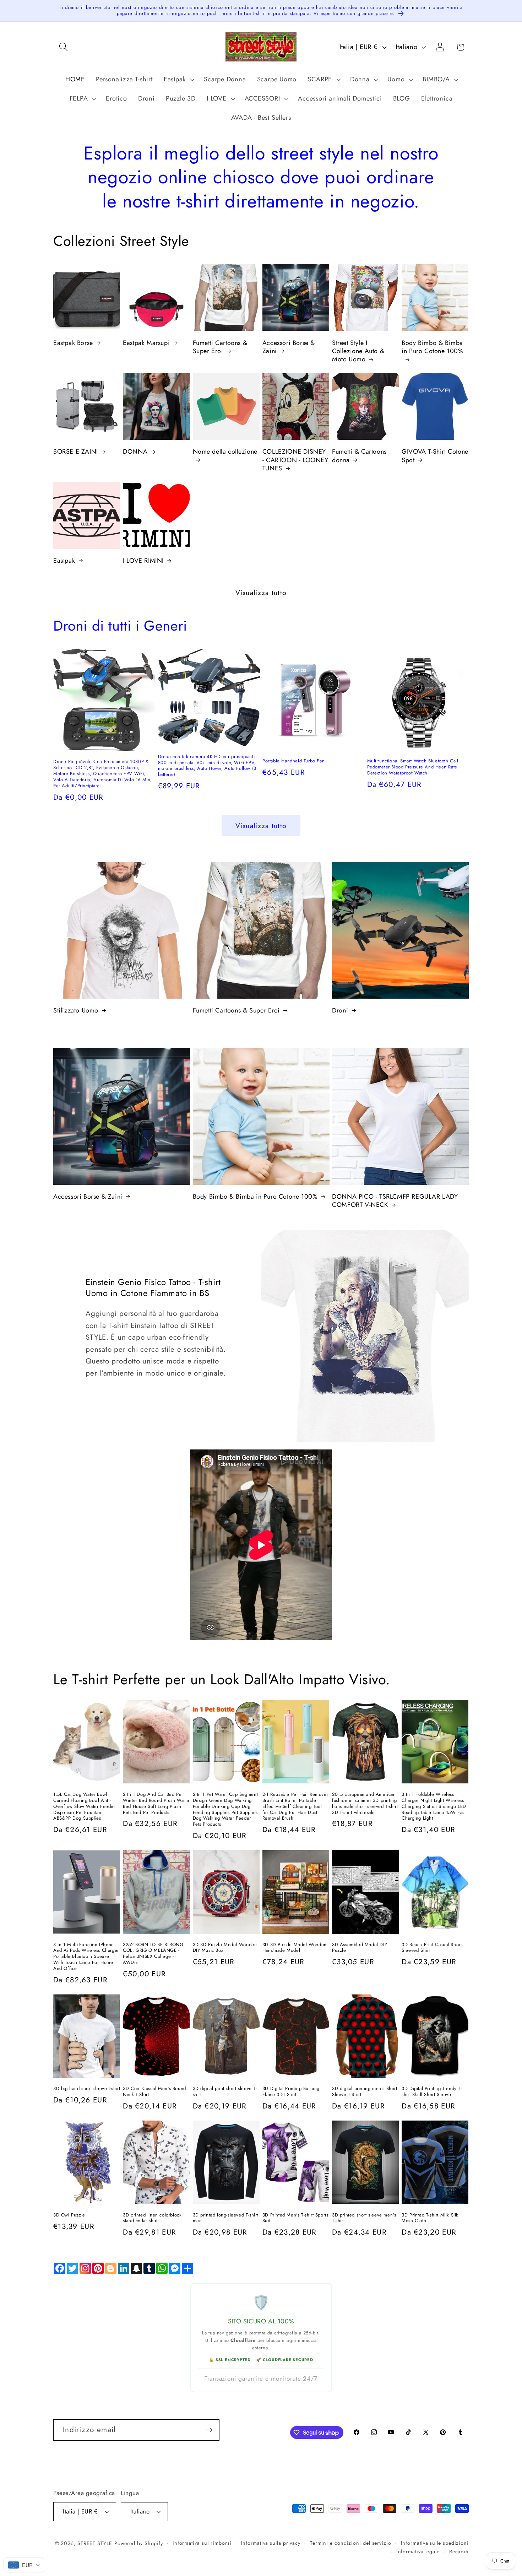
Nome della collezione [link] (225, 452)
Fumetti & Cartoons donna (359, 456)
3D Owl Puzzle (69, 2215)
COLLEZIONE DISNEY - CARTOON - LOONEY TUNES (295, 460)
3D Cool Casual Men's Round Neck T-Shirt (154, 2092)
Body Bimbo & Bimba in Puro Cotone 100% (432, 347)
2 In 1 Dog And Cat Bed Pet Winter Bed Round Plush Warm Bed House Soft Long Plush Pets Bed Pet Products (156, 1804)
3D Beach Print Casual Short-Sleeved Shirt (432, 1948)
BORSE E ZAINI (76, 452)
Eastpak (64, 561)
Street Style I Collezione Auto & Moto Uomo (358, 351)
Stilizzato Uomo (76, 1011)
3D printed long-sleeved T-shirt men (226, 2218)
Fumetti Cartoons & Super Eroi (220, 347)
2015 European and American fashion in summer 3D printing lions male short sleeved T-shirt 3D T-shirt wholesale (365, 1804)
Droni (340, 1011)
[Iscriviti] (209, 2430)
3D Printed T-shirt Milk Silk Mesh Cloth (430, 2218)
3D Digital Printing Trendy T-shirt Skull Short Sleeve (432, 2092)
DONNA (135, 452)
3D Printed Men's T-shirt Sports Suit (295, 2218)
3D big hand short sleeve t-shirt (87, 2089)
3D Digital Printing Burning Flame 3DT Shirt (291, 2092)
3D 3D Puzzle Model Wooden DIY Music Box (225, 1948)
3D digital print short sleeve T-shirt (225, 2092)
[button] (63, 47)
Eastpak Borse (73, 343)
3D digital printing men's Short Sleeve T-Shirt (365, 2092)
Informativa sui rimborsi (202, 2543)
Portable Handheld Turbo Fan (293, 761)
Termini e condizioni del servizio (351, 2543)
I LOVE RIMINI (143, 561)
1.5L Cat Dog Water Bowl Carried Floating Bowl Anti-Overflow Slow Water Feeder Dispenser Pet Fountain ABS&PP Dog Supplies (84, 1807)
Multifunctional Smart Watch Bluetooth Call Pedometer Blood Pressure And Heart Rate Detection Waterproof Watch (413, 767)
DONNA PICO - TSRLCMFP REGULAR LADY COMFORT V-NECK (395, 1201)
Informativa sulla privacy (271, 2543)
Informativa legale (418, 2551)
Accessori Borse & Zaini (289, 347)
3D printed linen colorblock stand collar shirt (152, 2218)
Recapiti (459, 2551)
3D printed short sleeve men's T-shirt (364, 2218)
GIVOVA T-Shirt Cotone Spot (435, 456)
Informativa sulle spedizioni (435, 2543)
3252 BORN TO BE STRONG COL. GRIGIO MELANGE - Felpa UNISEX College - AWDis (153, 1954)
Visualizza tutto (261, 593)
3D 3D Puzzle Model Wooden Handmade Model (295, 1948)
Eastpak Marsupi (146, 343)
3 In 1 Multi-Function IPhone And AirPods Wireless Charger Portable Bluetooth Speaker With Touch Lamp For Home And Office (86, 1957)
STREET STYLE (95, 2543)
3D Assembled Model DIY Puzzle (360, 1948)
